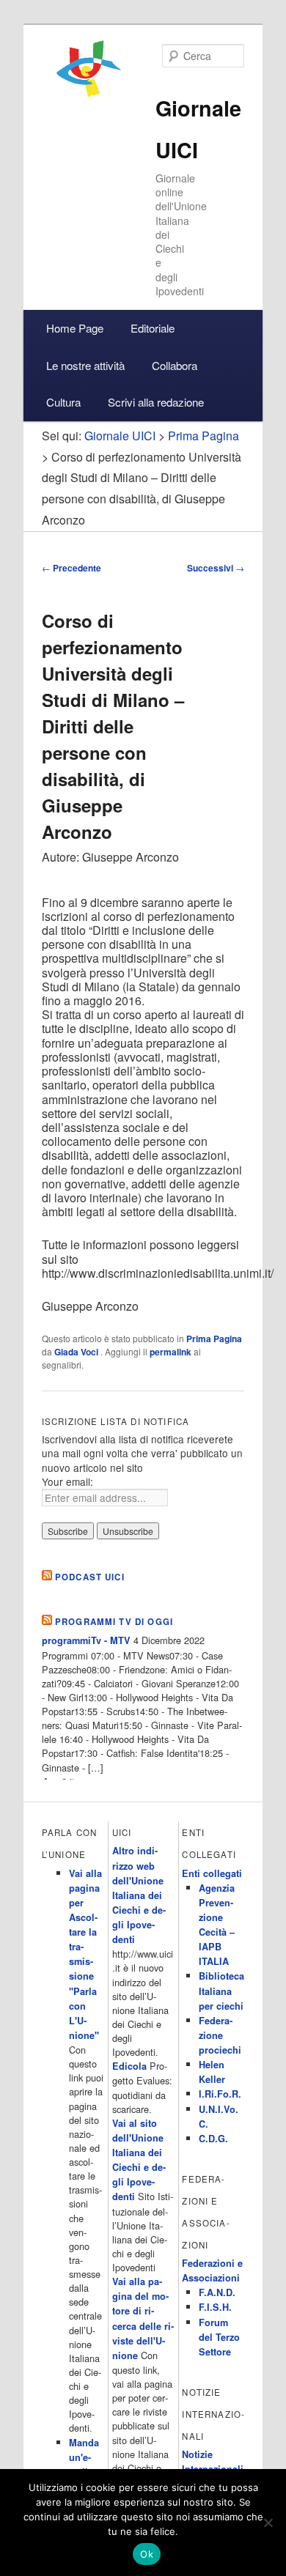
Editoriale (153, 328)
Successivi (216, 568)
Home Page (75, 328)
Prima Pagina (214, 1339)
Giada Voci (77, 1352)
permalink (170, 1352)
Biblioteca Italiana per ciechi (221, 1991)
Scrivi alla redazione (156, 402)
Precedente (71, 568)
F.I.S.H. (215, 2307)
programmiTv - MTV (86, 1640)
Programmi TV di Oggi (114, 1622)
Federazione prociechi (220, 2035)
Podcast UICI (90, 1577)
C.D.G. (213, 2139)
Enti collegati (212, 1873)
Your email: (67, 1481)
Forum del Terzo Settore (219, 2337)
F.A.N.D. (217, 2292)
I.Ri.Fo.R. (220, 2094)
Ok (147, 2554)
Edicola (129, 2066)
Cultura (63, 402)
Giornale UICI (120, 436)
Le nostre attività (85, 365)
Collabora (175, 365)
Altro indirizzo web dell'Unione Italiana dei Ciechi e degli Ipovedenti (139, 1895)
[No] (268, 2523)
